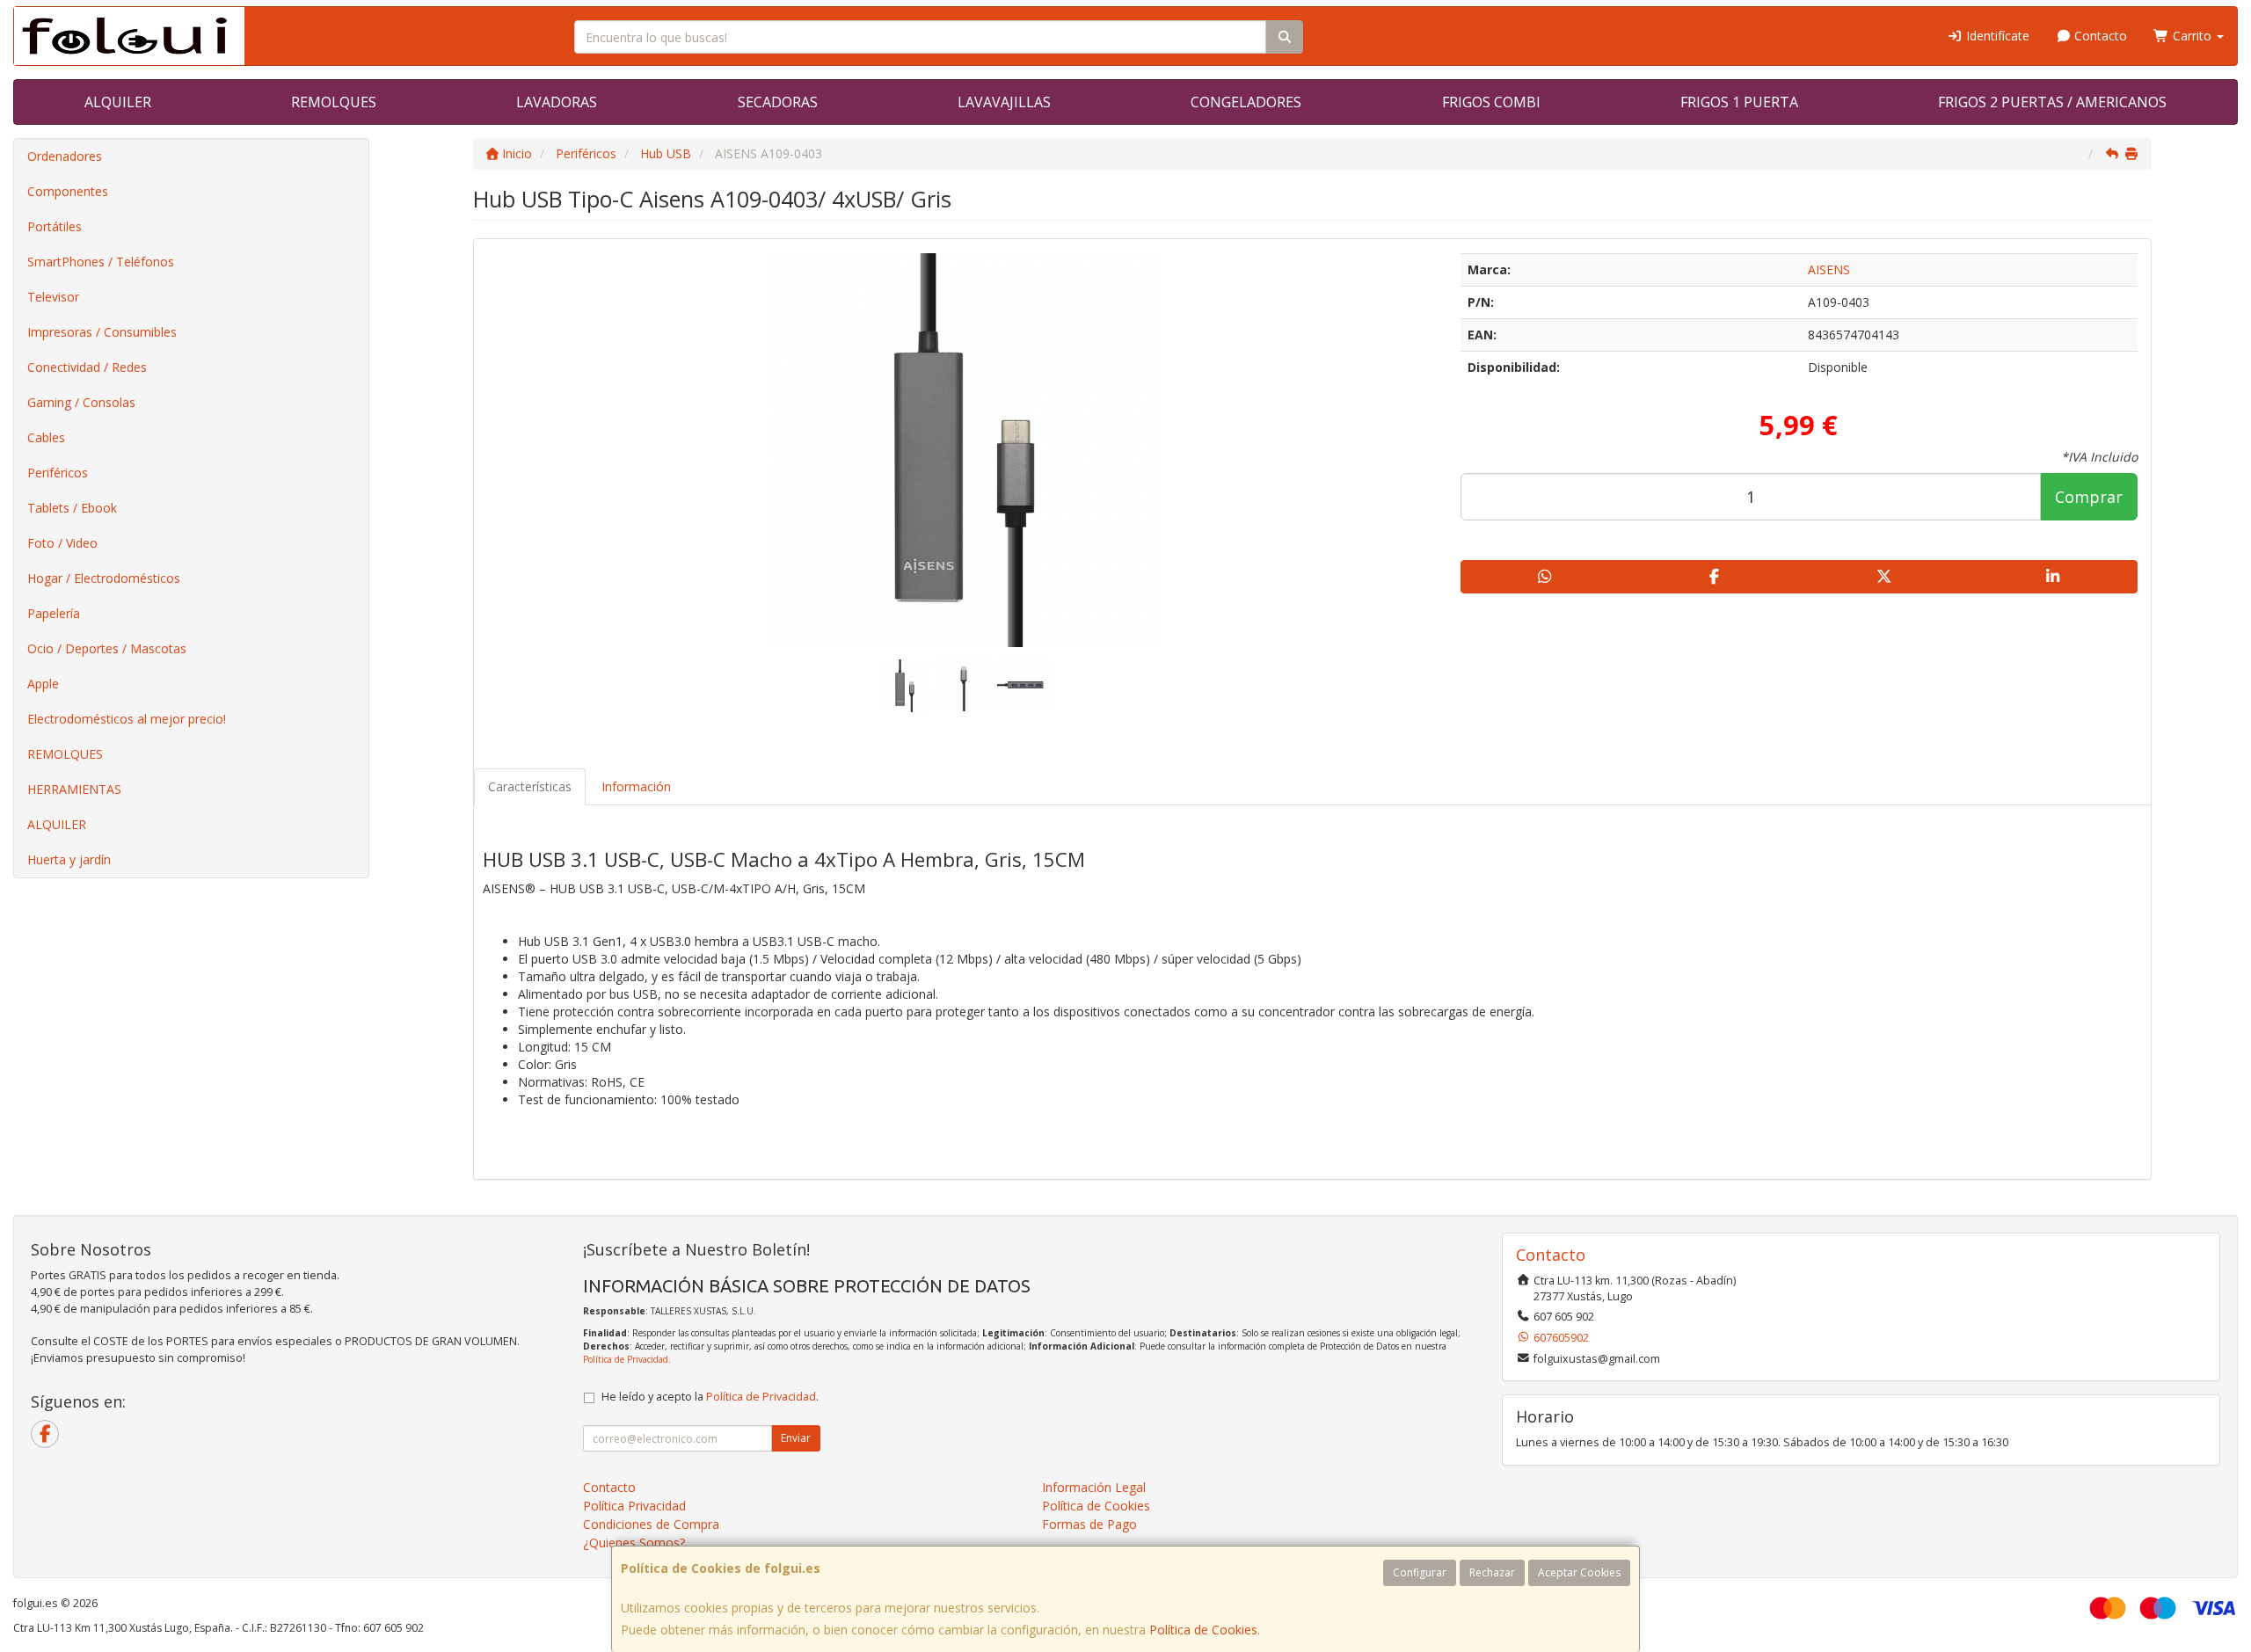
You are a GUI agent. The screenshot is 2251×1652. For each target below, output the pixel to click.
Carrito (2192, 36)
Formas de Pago (1089, 1524)
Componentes (68, 191)
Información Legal (1094, 1487)
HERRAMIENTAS (74, 789)
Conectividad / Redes (87, 367)
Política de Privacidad (626, 1359)
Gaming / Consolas (81, 402)
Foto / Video (62, 543)
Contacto (2099, 36)
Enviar (796, 1438)
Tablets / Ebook (72, 508)
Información (636, 786)
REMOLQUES (334, 102)
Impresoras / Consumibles (102, 332)
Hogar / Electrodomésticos (104, 578)
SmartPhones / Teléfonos (101, 262)
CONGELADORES (1246, 102)
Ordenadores (65, 156)
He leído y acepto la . (710, 1397)
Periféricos (58, 473)
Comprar (2089, 497)
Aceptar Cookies (1579, 1572)
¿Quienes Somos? (634, 1543)
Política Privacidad (634, 1506)
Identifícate (1996, 36)
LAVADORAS (557, 102)
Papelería (54, 613)
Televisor (53, 297)
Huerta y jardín (69, 859)
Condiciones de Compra (651, 1524)
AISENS (1829, 269)
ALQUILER (118, 102)
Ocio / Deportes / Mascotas (107, 648)
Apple (43, 684)
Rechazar (1492, 1572)
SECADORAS (778, 102)
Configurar (1420, 1572)
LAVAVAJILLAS (1004, 102)
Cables (46, 437)
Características (530, 786)
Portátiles (55, 226)
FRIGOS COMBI (1491, 102)
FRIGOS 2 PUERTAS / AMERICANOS (2052, 102)
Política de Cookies (1203, 1630)
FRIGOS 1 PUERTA (1739, 102)
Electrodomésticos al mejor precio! (127, 719)
